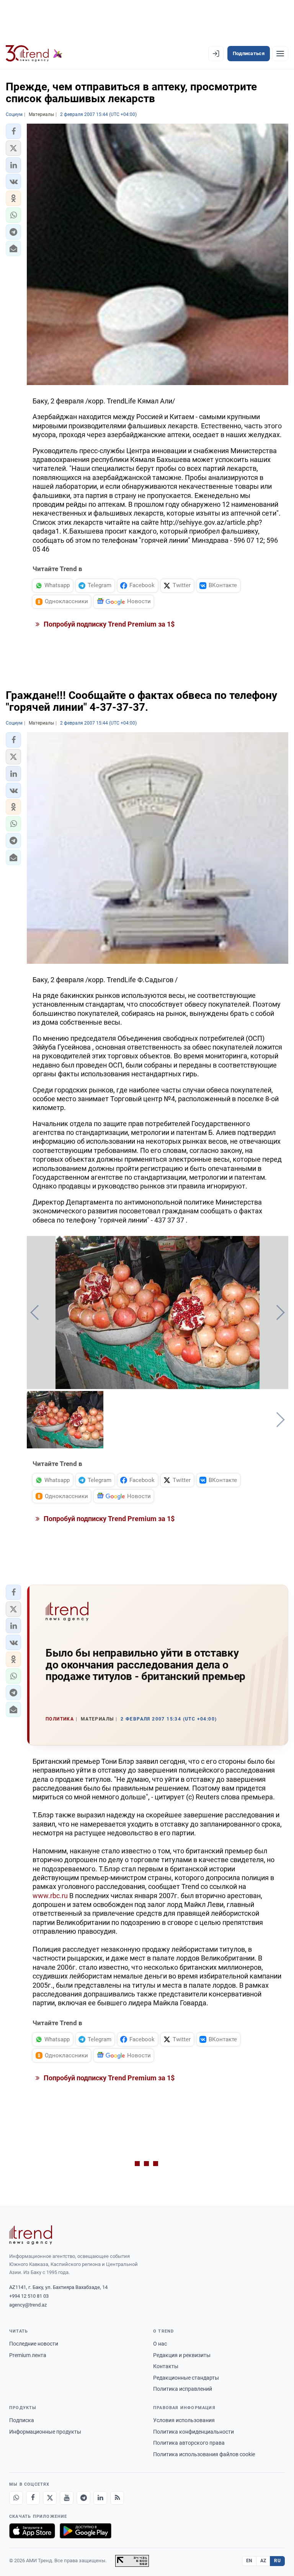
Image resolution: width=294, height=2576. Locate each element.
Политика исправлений (183, 2389)
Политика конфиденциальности (194, 2432)
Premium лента (28, 2355)
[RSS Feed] (117, 2498)
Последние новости (34, 2344)
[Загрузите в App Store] (32, 2531)
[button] (13, 131)
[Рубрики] (280, 54)
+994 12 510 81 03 (29, 2296)
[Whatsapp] (16, 2498)
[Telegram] (83, 2498)
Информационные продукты (45, 2432)
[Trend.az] (34, 54)
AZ (263, 2561)
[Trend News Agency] (31, 2235)
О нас (160, 2344)
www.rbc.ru (50, 1896)
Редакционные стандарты (186, 2378)
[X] (50, 2498)
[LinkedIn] (100, 2498)
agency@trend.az (28, 2305)
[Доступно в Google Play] (86, 2531)
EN (249, 2561)
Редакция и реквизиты (182, 2355)
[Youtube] (67, 2498)
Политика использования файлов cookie (204, 2454)
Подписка (22, 2420)
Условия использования (184, 2420)
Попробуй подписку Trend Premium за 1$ (108, 624)
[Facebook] (33, 2498)
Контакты (166, 2366)
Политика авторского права (189, 2443)
